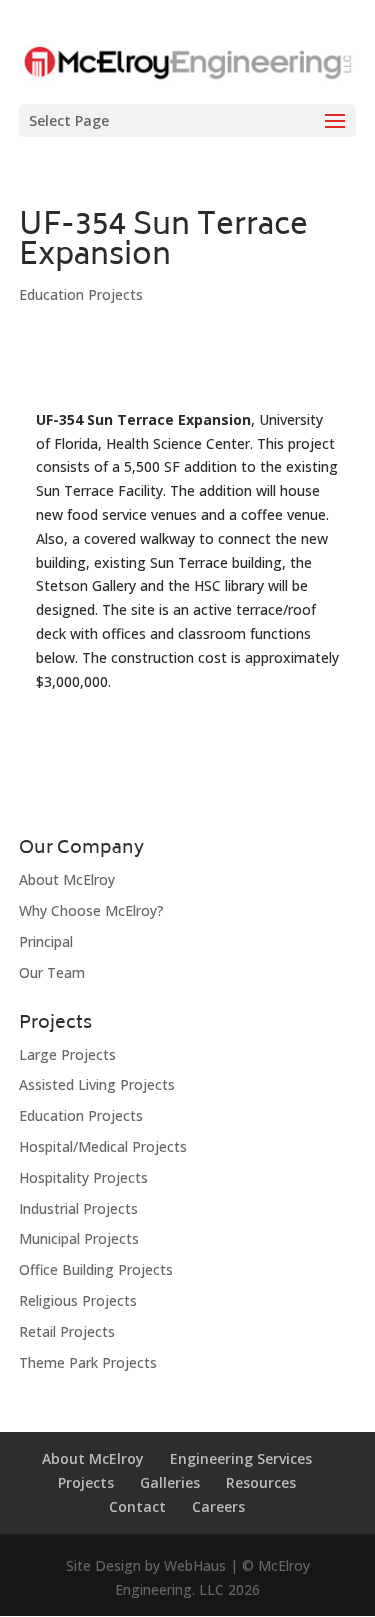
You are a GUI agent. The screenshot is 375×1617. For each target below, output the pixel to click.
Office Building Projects (96, 1269)
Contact (137, 1506)
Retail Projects (67, 1331)
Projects (86, 1482)
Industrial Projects (78, 1208)
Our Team (52, 972)
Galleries (170, 1482)
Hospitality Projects (83, 1177)
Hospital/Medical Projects (103, 1146)
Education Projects (81, 294)
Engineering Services (241, 1458)
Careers (218, 1506)
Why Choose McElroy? (91, 910)
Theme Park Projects (88, 1362)
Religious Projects (78, 1300)
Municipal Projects (79, 1238)
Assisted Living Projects (97, 1084)
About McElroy (67, 879)
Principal (46, 941)
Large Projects (67, 1054)
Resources (261, 1482)
